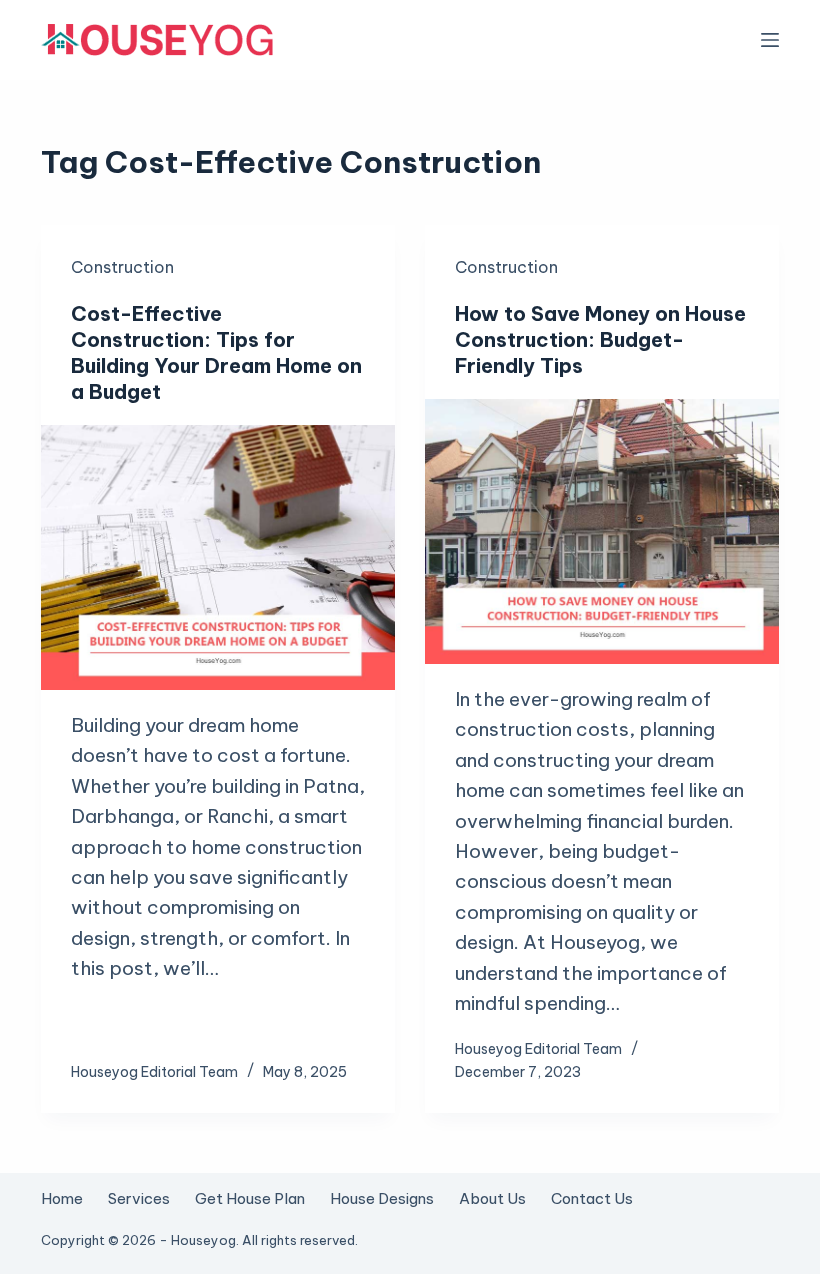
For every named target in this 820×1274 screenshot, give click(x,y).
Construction (122, 267)
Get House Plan (250, 1199)
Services (139, 1199)
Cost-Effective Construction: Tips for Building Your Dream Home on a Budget (216, 352)
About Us (492, 1199)
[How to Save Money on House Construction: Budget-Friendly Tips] (602, 532)
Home (62, 1199)
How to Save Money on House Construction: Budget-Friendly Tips (600, 339)
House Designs (382, 1199)
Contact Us (592, 1199)
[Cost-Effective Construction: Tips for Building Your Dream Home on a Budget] (218, 558)
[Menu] (770, 40)
